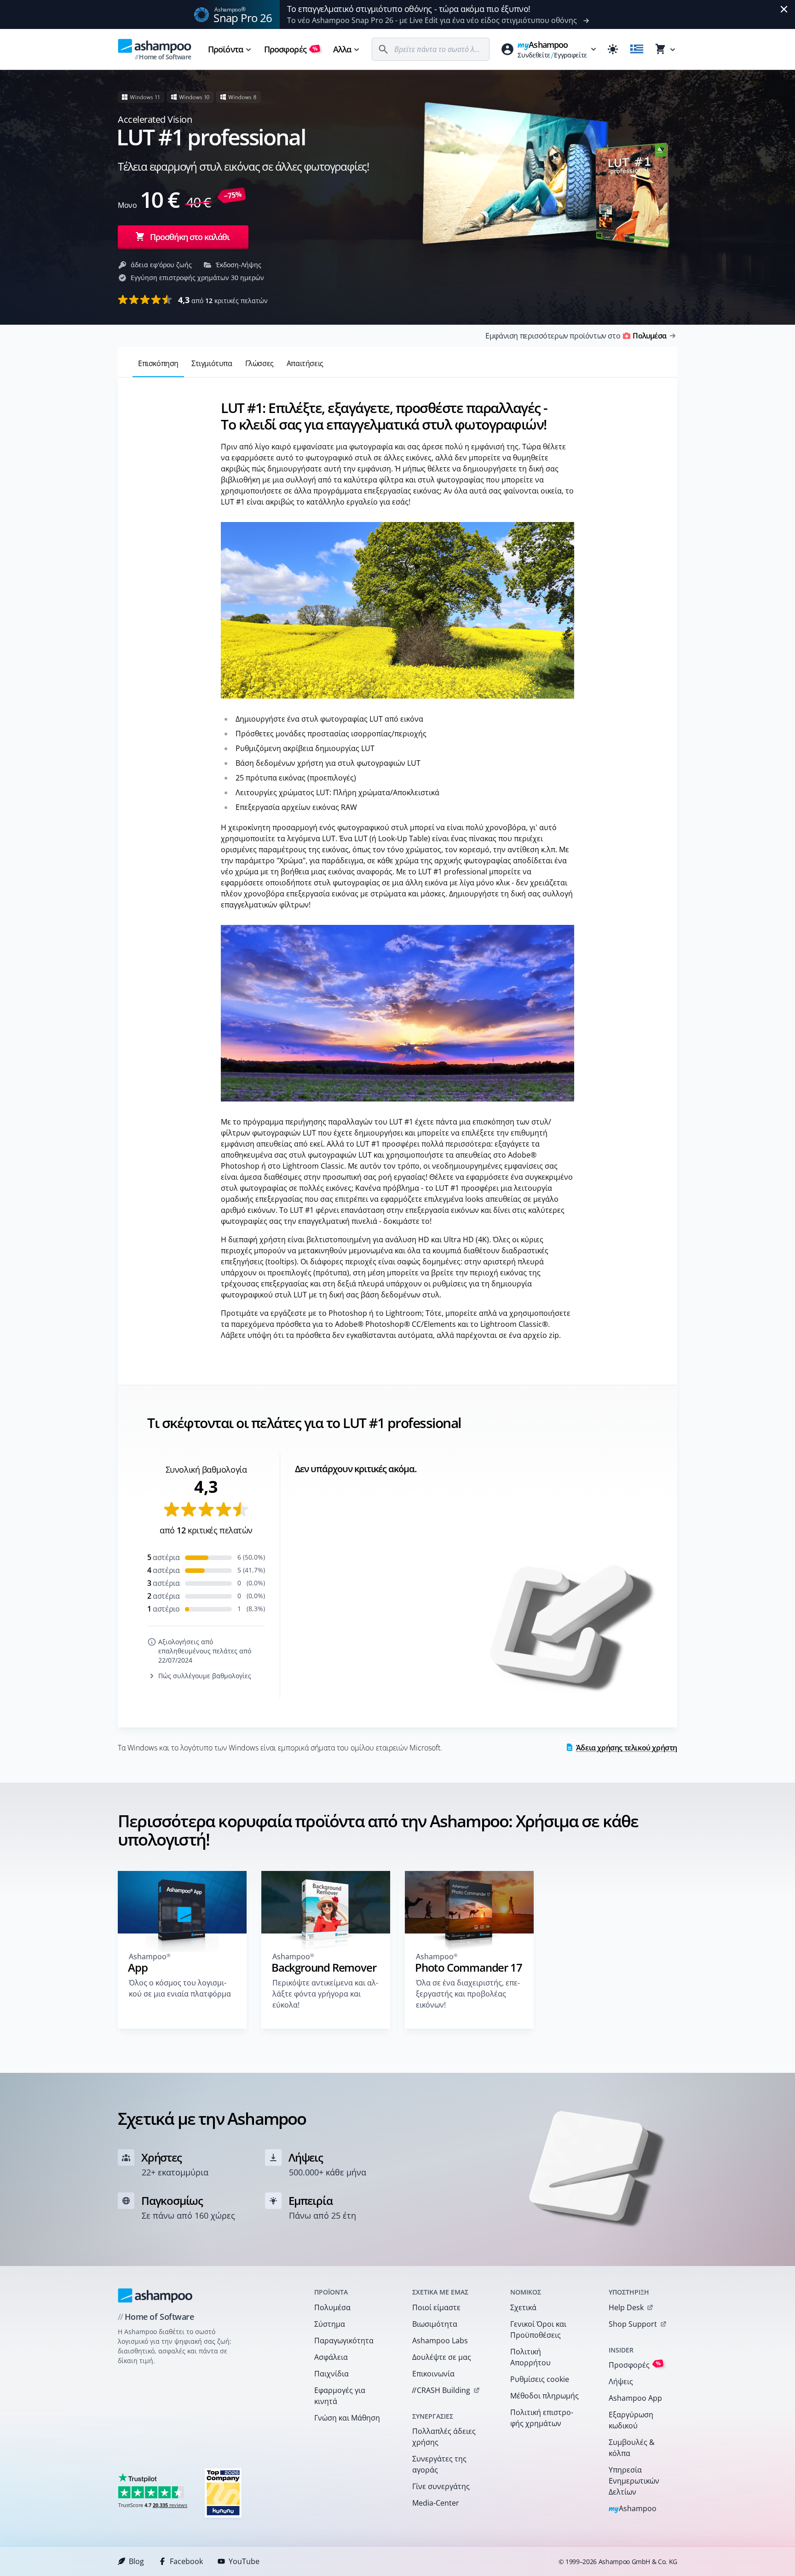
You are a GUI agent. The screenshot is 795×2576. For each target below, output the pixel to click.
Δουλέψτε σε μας (442, 2357)
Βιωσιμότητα (435, 2324)
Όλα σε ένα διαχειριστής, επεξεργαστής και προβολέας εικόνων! (468, 1994)
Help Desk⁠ (626, 2307)
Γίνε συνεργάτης (441, 2486)
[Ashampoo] (155, 2295)
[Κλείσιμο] (784, 9)
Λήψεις (621, 2381)
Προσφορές (291, 49)
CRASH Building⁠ (441, 2390)
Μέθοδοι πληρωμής (544, 2396)
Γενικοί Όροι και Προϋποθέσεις (538, 2329)
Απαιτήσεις (305, 363)
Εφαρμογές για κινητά (340, 2396)
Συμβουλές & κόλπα (632, 2448)
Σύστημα (330, 2324)
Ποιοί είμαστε (436, 2307)
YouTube (244, 2561)
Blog (136, 2561)
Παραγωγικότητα (344, 2341)
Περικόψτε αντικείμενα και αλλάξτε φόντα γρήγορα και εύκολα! (325, 1994)
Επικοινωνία (433, 2374)
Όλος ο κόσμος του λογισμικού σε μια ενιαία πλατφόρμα (180, 1988)
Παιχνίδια (331, 2374)
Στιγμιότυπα (212, 363)
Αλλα (342, 49)
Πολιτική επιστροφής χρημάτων (542, 2418)
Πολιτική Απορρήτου (530, 2357)
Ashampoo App (635, 2398)
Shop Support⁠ (633, 2324)
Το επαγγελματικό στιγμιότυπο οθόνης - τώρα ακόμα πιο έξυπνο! (409, 9)
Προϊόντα (225, 49)
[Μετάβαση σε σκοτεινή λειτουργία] (613, 49)
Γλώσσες (259, 363)
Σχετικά (523, 2307)
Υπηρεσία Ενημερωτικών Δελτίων (634, 2481)
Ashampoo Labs (440, 2341)
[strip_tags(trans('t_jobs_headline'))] (223, 2493)
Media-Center (436, 2503)
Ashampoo (633, 2509)
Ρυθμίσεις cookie (540, 2379)
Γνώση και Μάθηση (347, 2418)
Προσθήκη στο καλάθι (190, 237)
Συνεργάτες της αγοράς (439, 2464)
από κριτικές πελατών (223, 300)
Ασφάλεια (331, 2357)
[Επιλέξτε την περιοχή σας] (637, 49)
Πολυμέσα (332, 2307)
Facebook (186, 2561)
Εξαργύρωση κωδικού (631, 2420)
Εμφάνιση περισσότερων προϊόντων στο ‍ (576, 336)
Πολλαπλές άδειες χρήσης (444, 2437)
